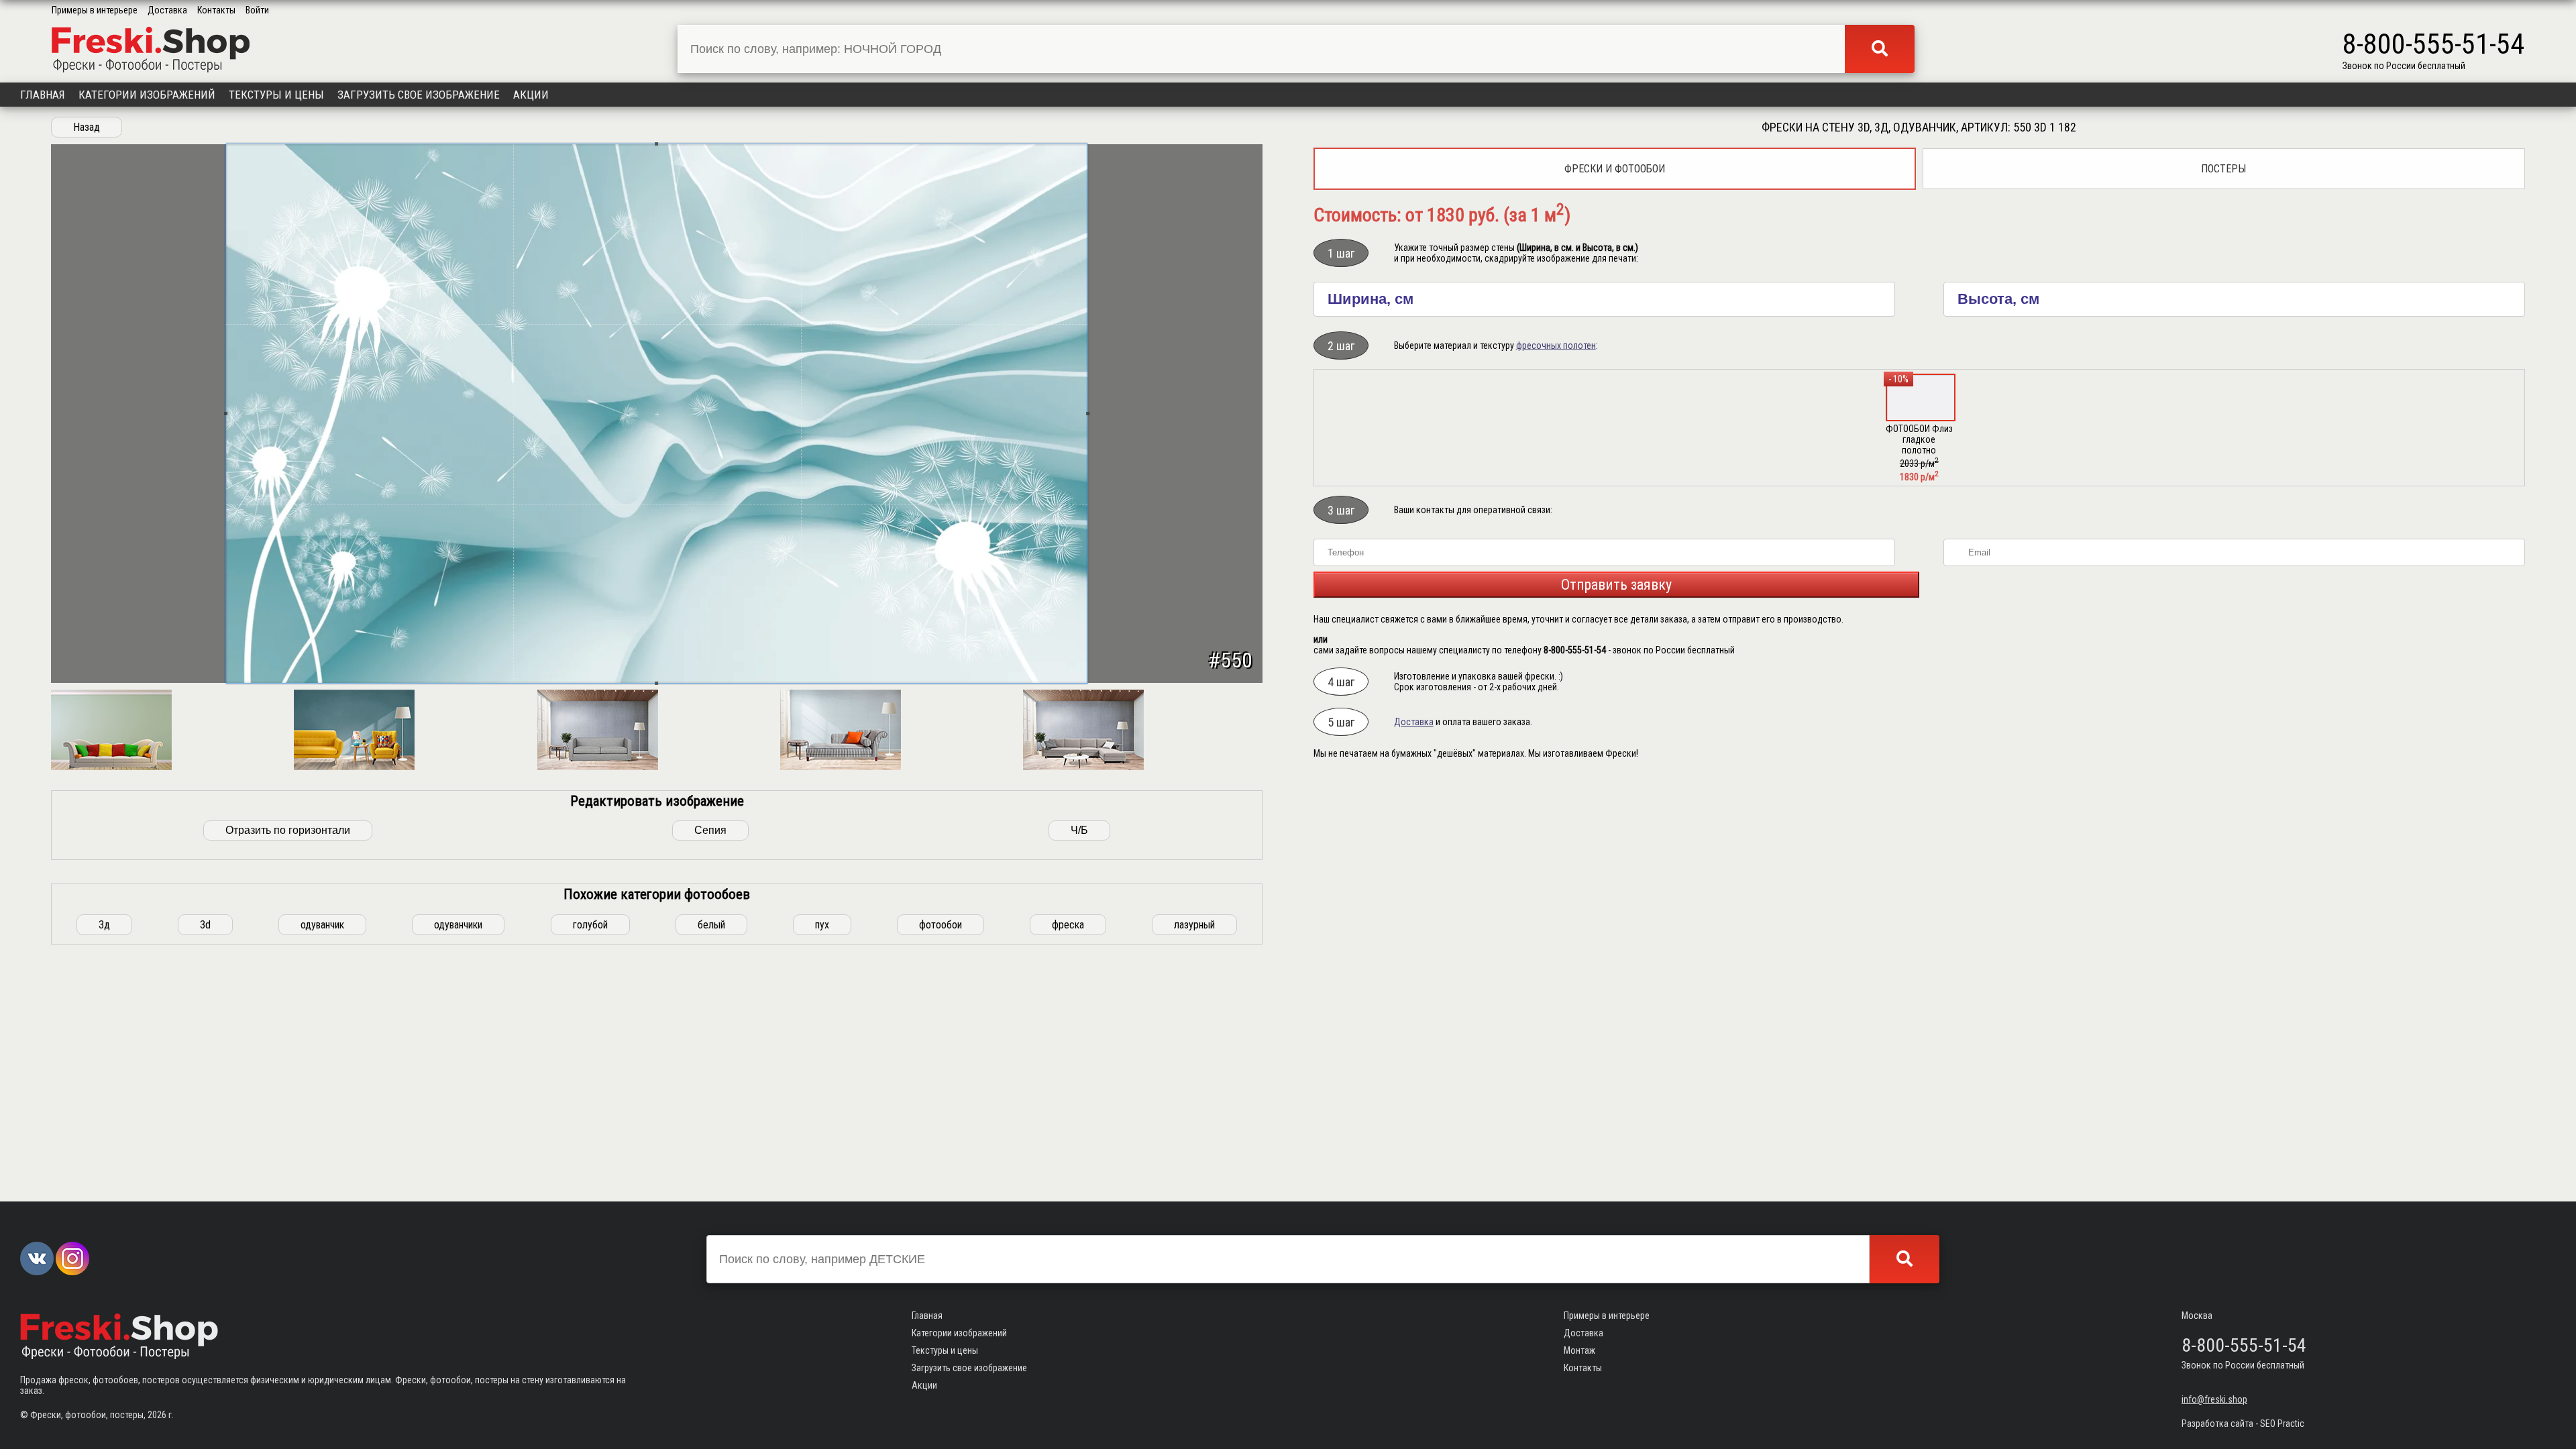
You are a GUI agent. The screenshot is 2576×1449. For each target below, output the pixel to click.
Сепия (710, 830)
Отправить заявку (1616, 585)
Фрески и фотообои (1615, 169)
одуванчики (458, 925)
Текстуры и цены (276, 95)
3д (104, 925)
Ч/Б (1079, 830)
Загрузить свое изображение (419, 95)
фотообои (941, 925)
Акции (531, 95)
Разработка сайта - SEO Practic (2243, 1424)
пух (822, 925)
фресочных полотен (1556, 345)
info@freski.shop (2214, 1399)
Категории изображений (147, 95)
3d (205, 925)
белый (711, 925)
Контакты (216, 10)
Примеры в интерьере (95, 10)
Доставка (167, 10)
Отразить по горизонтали (288, 830)
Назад (87, 127)
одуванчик (322, 925)
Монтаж (1579, 1350)
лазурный (1194, 925)
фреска (1068, 925)
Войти (257, 10)
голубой (590, 925)
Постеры (2223, 169)
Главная (43, 95)
